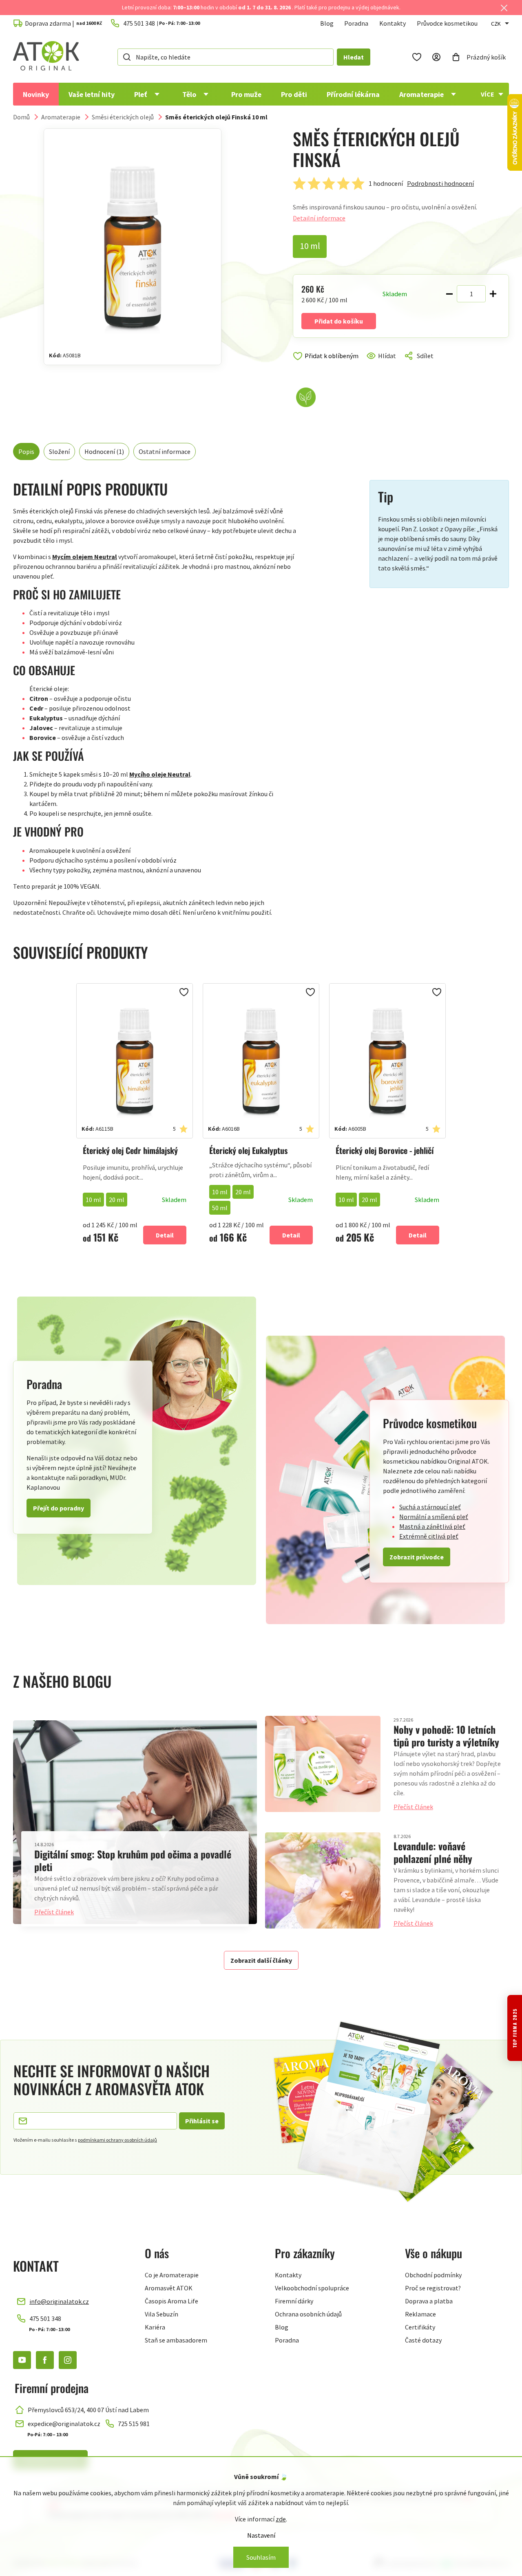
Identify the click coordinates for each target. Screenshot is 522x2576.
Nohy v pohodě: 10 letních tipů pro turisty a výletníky (446, 1736)
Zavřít (328, 365)
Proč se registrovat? (433, 2288)
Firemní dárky (294, 2301)
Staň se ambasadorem (176, 2340)
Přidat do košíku (339, 321)
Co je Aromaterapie (172, 2275)
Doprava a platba (429, 2301)
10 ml (93, 1200)
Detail (165, 1235)
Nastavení (261, 2535)
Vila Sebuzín (161, 2314)
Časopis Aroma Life (171, 2301)
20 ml (117, 1200)
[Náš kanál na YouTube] (22, 2360)
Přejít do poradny (59, 1508)
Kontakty (393, 23)
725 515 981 (134, 2424)
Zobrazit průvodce (417, 1557)
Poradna (356, 23)
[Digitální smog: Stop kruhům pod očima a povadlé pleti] (135, 1822)
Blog (327, 23)
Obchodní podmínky (433, 2275)
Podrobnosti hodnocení (440, 183)
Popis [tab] (26, 451)
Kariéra (155, 2327)
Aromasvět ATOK (169, 2288)
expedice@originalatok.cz (64, 2424)
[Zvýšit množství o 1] (493, 294)
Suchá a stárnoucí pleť (430, 1507)
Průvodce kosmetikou (447, 23)
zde (281, 2519)
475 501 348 (45, 2318)
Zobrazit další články (261, 1960)
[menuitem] (36, 94)
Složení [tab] (59, 451)
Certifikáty (420, 2327)
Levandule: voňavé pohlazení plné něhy (433, 1852)
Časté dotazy (423, 2340)
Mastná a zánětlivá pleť (432, 1526)
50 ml (220, 1208)
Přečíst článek (54, 1912)
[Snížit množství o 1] (449, 294)
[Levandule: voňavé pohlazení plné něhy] (323, 1880)
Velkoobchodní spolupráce (312, 2288)
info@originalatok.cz (59, 2301)
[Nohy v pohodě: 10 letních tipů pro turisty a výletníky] (323, 1764)
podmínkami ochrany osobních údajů (117, 2140)
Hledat (354, 57)
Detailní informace (319, 218)
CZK (496, 24)
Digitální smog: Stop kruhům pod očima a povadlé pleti (133, 1860)
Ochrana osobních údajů (308, 2314)
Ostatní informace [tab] (165, 451)
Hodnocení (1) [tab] (104, 451)
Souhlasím (261, 2557)
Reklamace (420, 2314)
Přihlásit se (202, 2121)
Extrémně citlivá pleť (429, 1536)
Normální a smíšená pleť (434, 1517)
